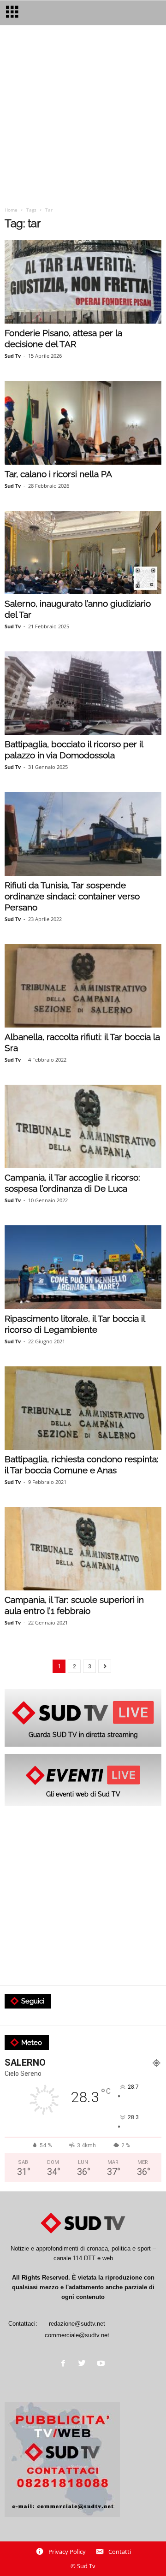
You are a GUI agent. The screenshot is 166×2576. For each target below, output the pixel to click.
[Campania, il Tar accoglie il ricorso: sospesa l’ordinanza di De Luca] (83, 1126)
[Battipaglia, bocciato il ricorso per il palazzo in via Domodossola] (83, 693)
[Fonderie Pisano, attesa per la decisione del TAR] (83, 282)
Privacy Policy (67, 2552)
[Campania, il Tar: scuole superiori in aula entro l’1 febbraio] (83, 1549)
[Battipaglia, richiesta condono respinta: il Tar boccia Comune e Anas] (83, 1408)
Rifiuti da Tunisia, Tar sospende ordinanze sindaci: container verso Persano (72, 896)
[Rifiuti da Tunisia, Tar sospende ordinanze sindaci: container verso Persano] (83, 834)
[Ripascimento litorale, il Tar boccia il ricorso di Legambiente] (83, 1267)
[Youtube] (102, 2364)
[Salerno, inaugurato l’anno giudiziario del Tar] (83, 552)
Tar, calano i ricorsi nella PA (58, 474)
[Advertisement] (83, 119)
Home (11, 210)
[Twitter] (84, 2364)
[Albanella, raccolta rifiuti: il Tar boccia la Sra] (83, 986)
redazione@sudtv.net (77, 2324)
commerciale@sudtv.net (77, 2335)
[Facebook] (65, 2364)
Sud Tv (13, 356)
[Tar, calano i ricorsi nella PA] (83, 422)
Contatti (120, 2552)
